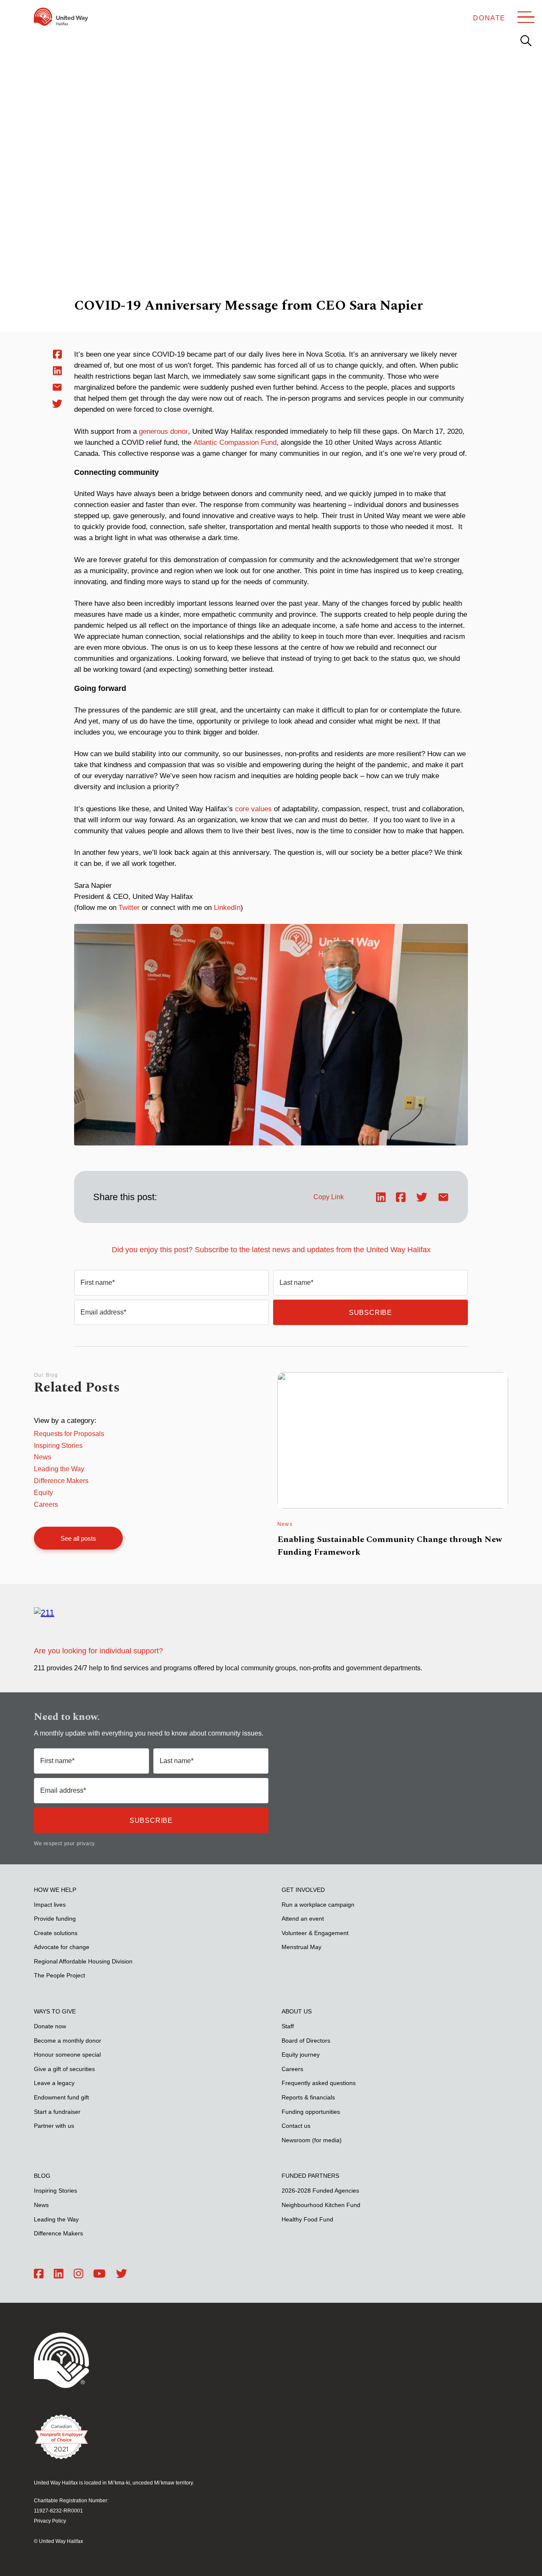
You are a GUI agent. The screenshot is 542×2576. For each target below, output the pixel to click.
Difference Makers (61, 1481)
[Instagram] (79, 2274)
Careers (46, 1504)
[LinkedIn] (59, 2274)
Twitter (129, 908)
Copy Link (329, 1197)
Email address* (103, 1312)
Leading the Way (59, 1469)
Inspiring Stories (58, 1446)
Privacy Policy (50, 2521)
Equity (43, 1493)
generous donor (163, 431)
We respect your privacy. (65, 1844)
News (43, 1457)
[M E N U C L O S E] (526, 17)
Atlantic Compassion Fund (235, 442)
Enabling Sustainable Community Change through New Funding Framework (390, 1546)
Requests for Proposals (69, 1434)
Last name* (296, 1282)
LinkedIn (227, 908)
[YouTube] (99, 2274)
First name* (98, 1282)
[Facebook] (39, 2274)
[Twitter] (122, 2274)
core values (253, 809)
